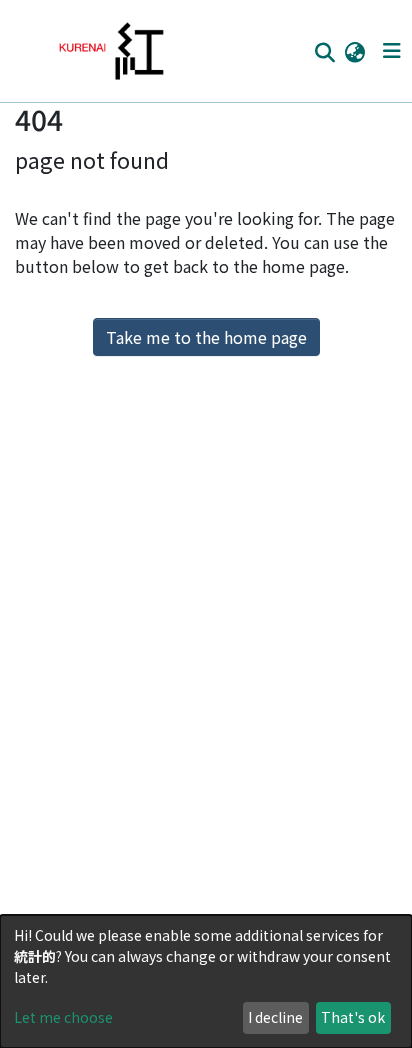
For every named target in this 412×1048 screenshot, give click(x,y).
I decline (275, 1017)
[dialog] (206, 981)
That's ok (353, 1017)
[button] (354, 51)
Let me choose (63, 1017)
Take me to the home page (206, 337)
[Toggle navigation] (391, 51)
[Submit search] (324, 52)
